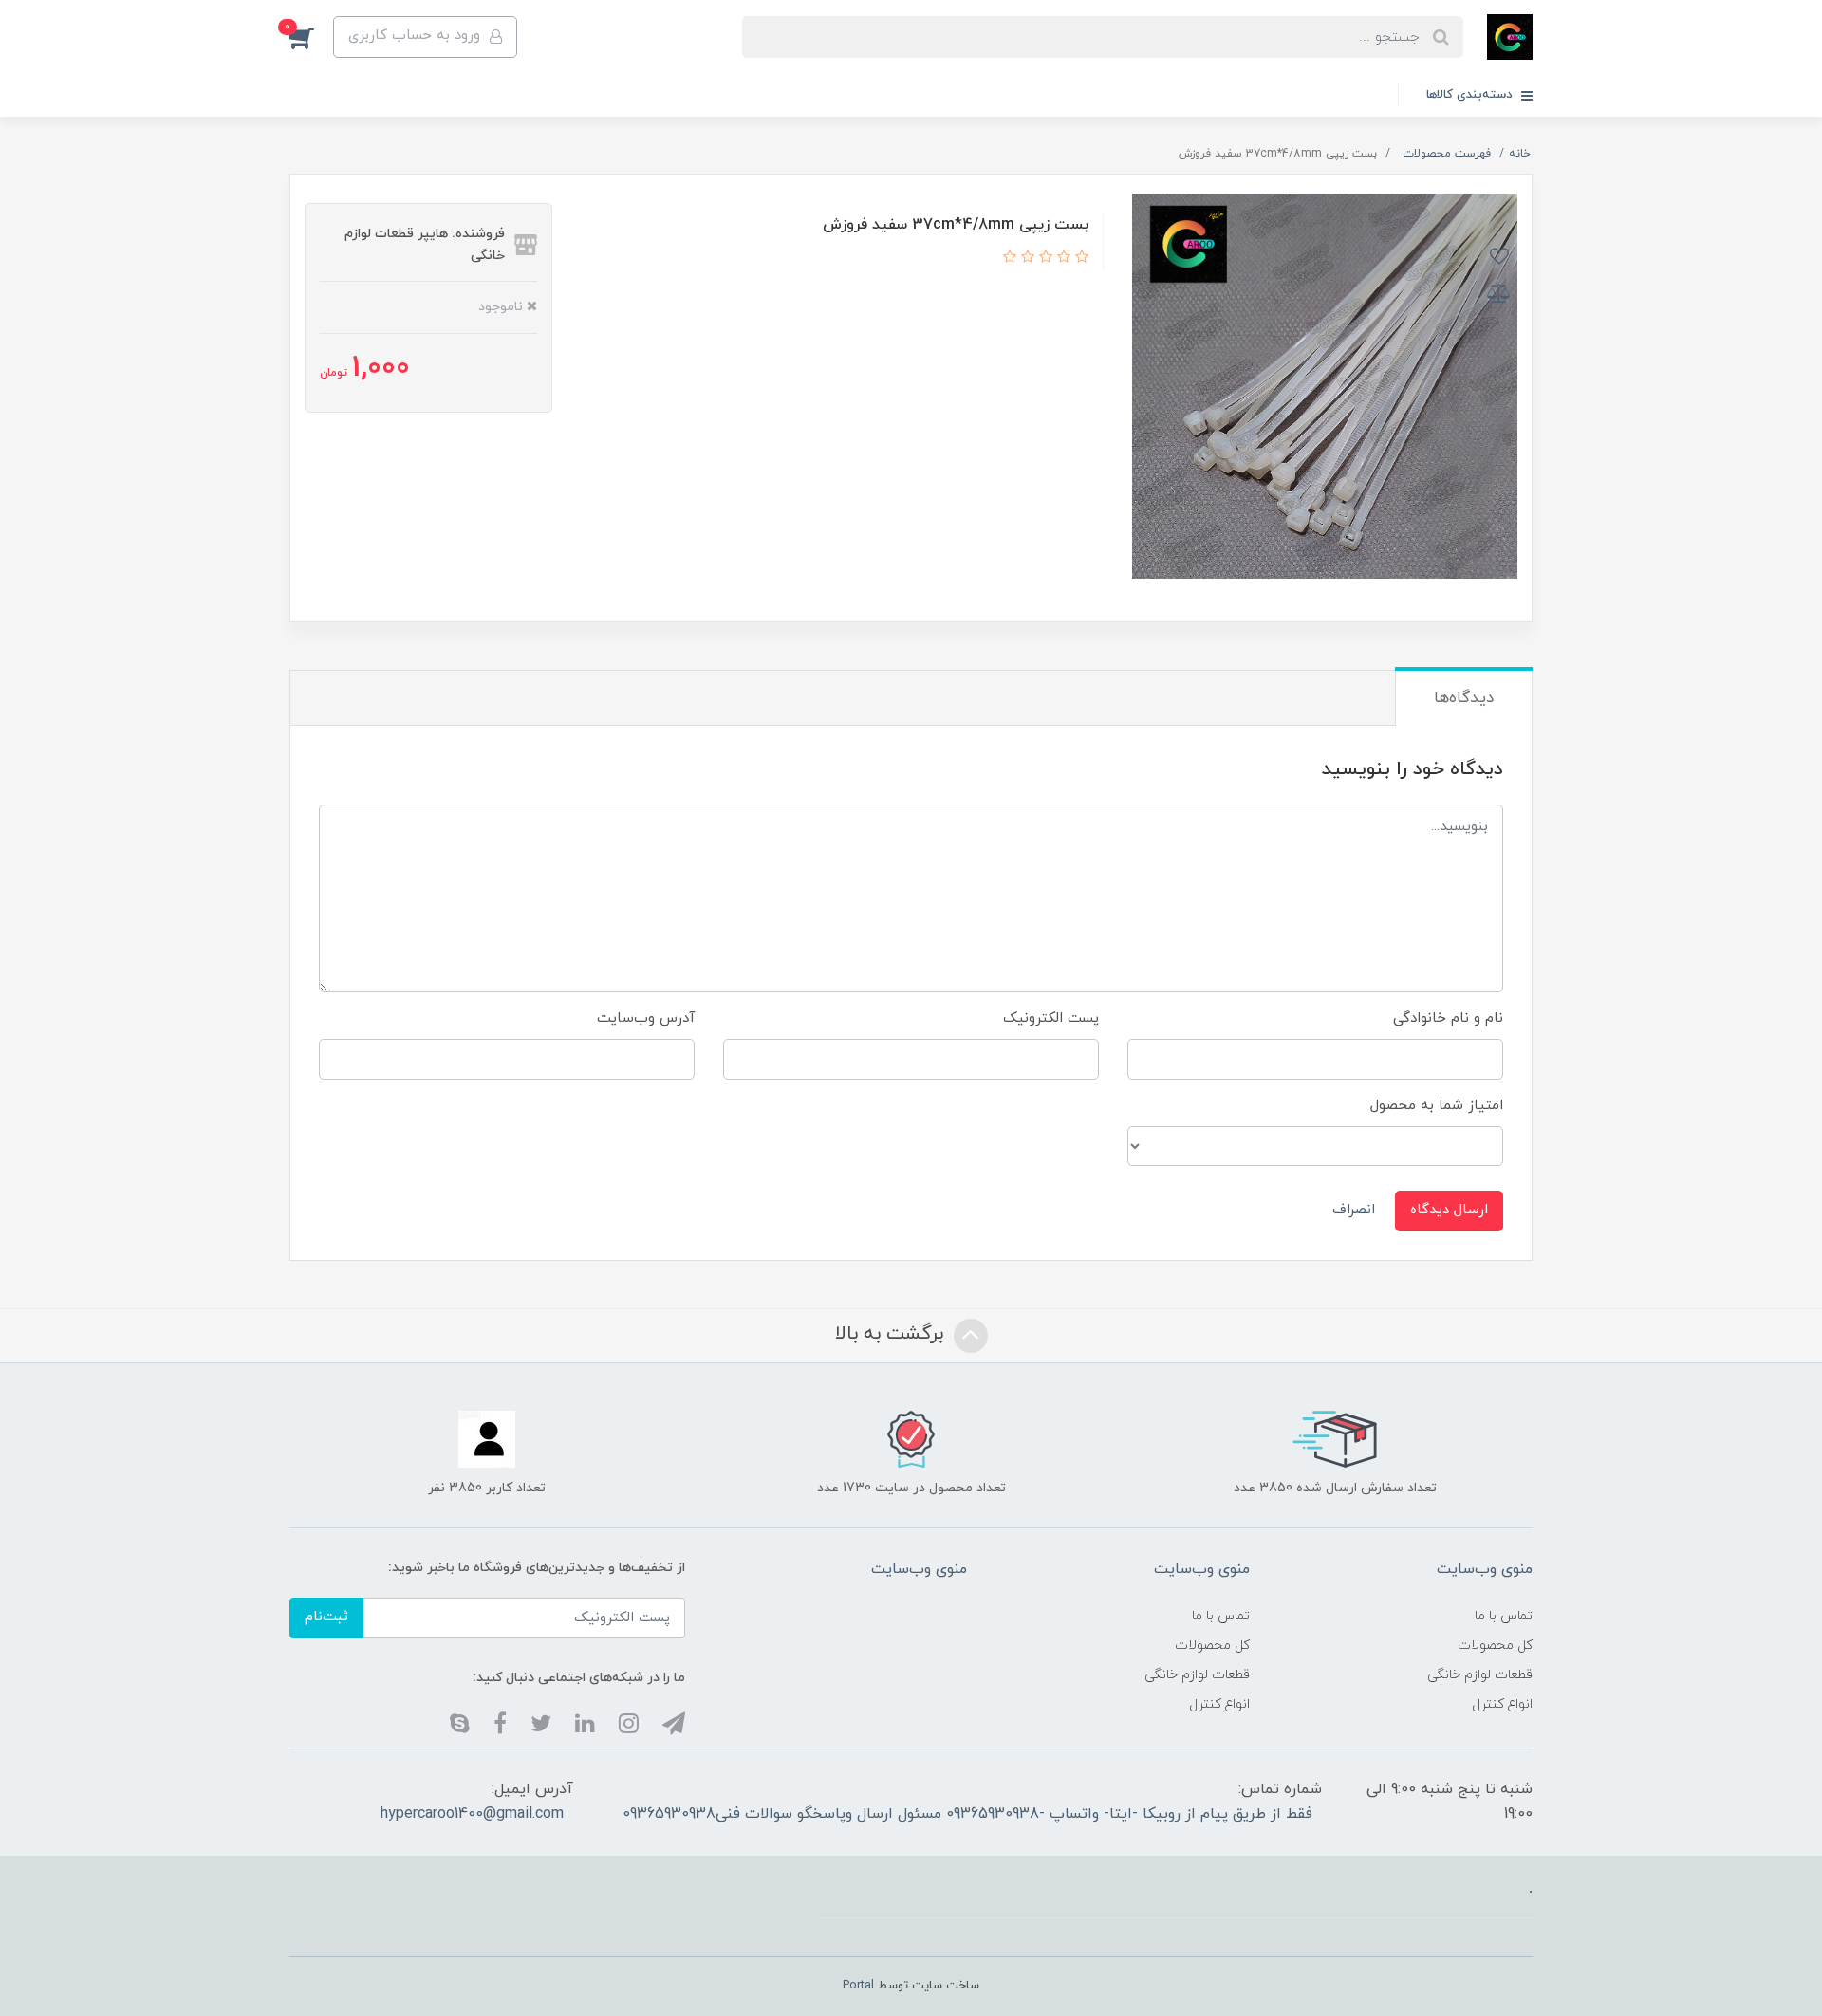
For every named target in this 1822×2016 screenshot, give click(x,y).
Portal (858, 1986)
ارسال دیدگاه (1449, 1210)
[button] (311, 37)
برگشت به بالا (892, 1334)
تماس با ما (1504, 1616)
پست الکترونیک (1051, 1018)
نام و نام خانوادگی (1448, 1018)
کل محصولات (1495, 1646)
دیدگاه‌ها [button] (1464, 698)
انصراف (1354, 1210)
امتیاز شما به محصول (1437, 1106)
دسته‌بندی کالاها (1471, 95)
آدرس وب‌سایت (646, 1018)
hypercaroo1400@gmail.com (472, 1814)
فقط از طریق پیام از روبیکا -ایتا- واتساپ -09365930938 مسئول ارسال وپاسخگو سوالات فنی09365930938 (967, 1814)
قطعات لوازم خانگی (1480, 1675)
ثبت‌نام (326, 1617)
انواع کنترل (1502, 1704)
